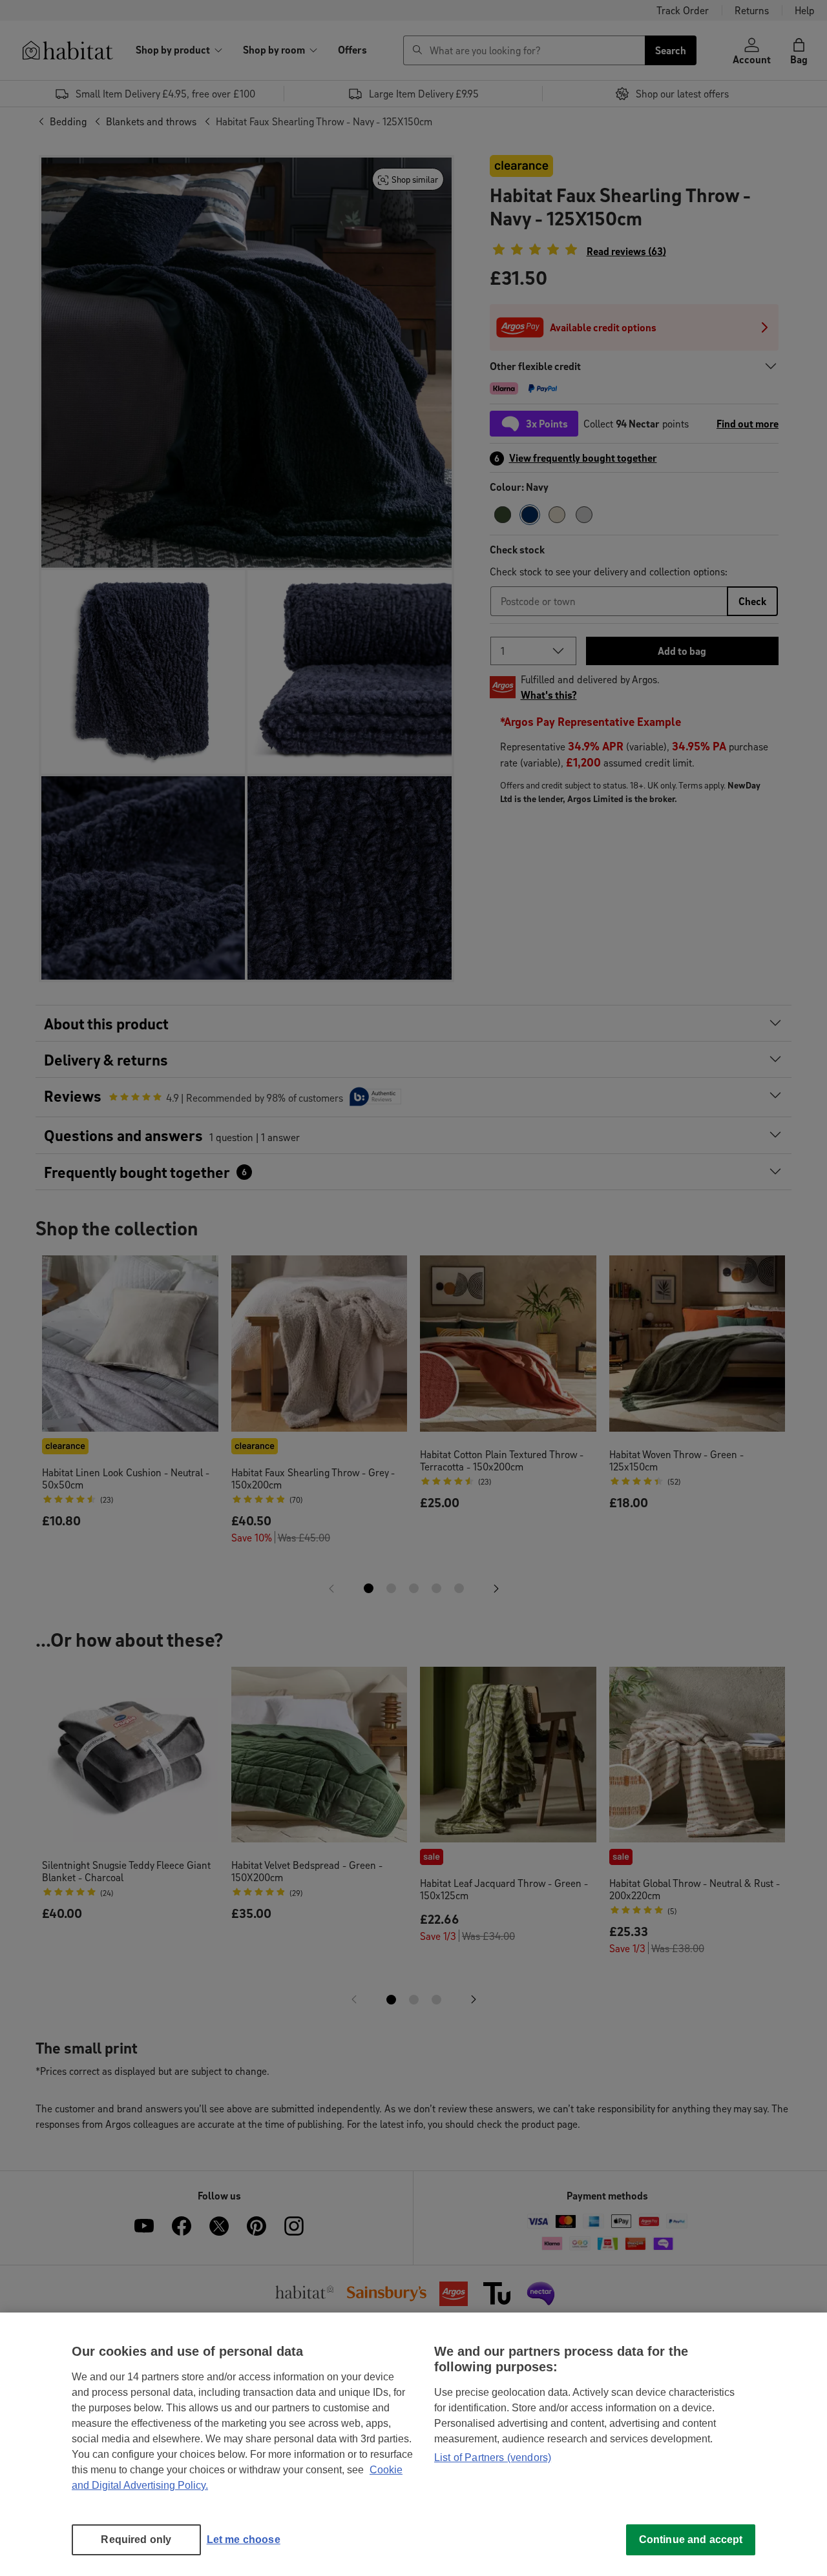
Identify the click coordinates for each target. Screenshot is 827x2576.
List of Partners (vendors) (493, 2458)
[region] (413, 2444)
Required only (136, 2540)
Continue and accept (691, 2540)
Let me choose (244, 2540)
